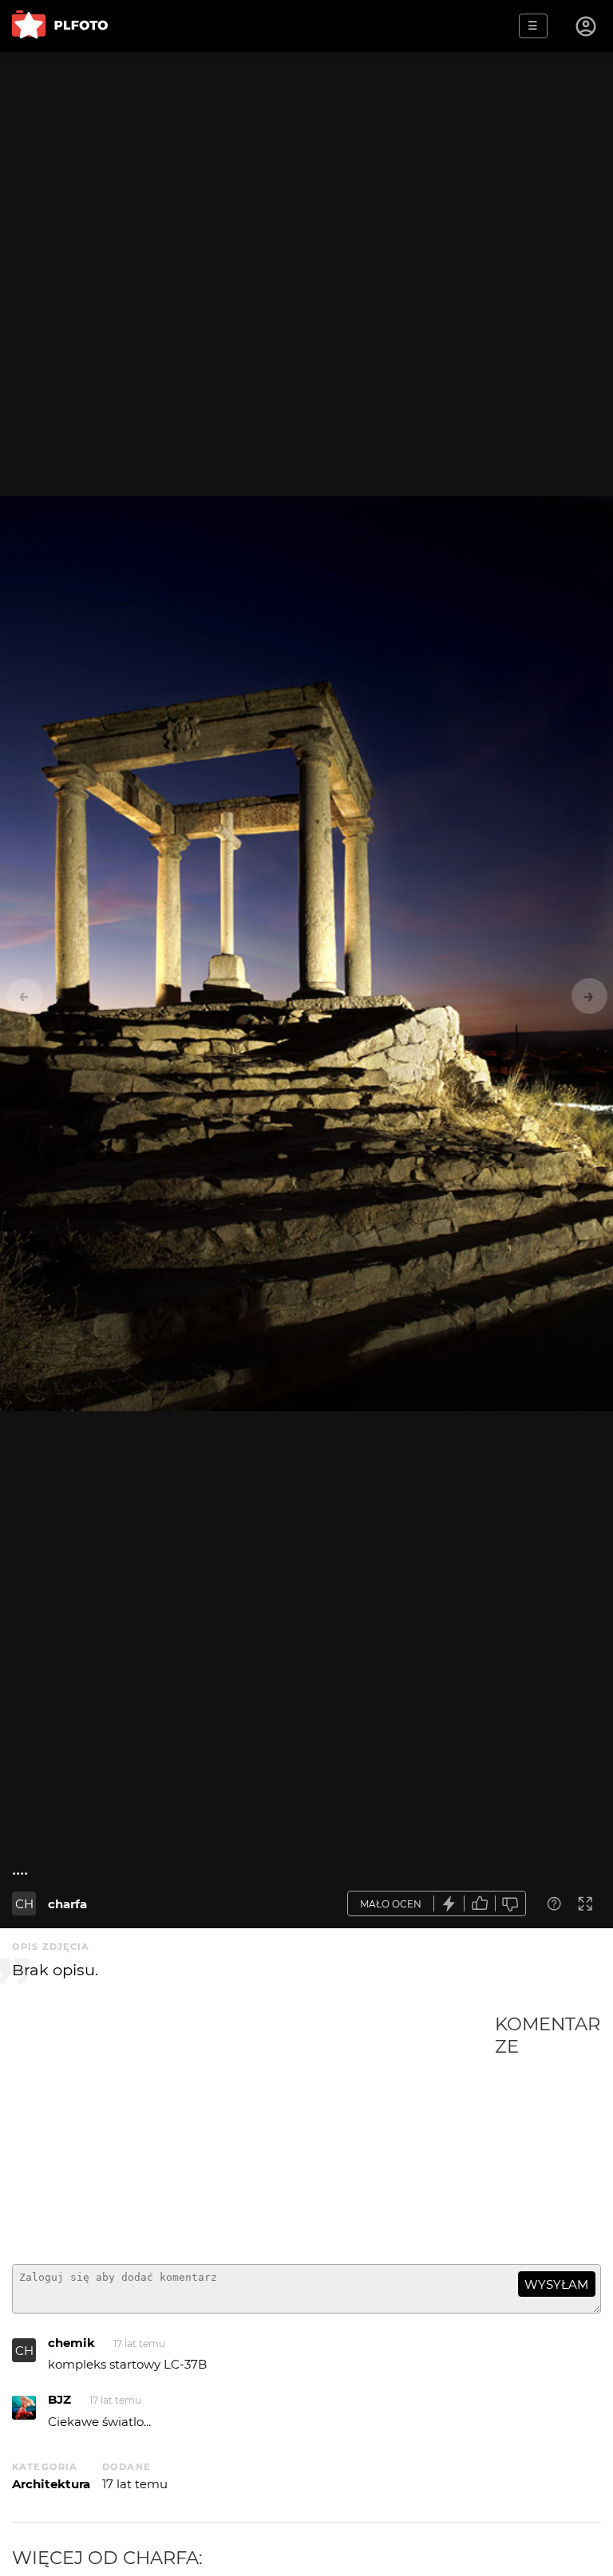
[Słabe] (511, 1904)
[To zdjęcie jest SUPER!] (449, 1904)
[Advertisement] (253, 2132)
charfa (67, 1904)
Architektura (51, 2484)
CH (24, 1904)
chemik (71, 2343)
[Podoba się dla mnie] (480, 1904)
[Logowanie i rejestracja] (587, 26)
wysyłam (556, 2284)
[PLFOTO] (60, 26)
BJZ (59, 2399)
